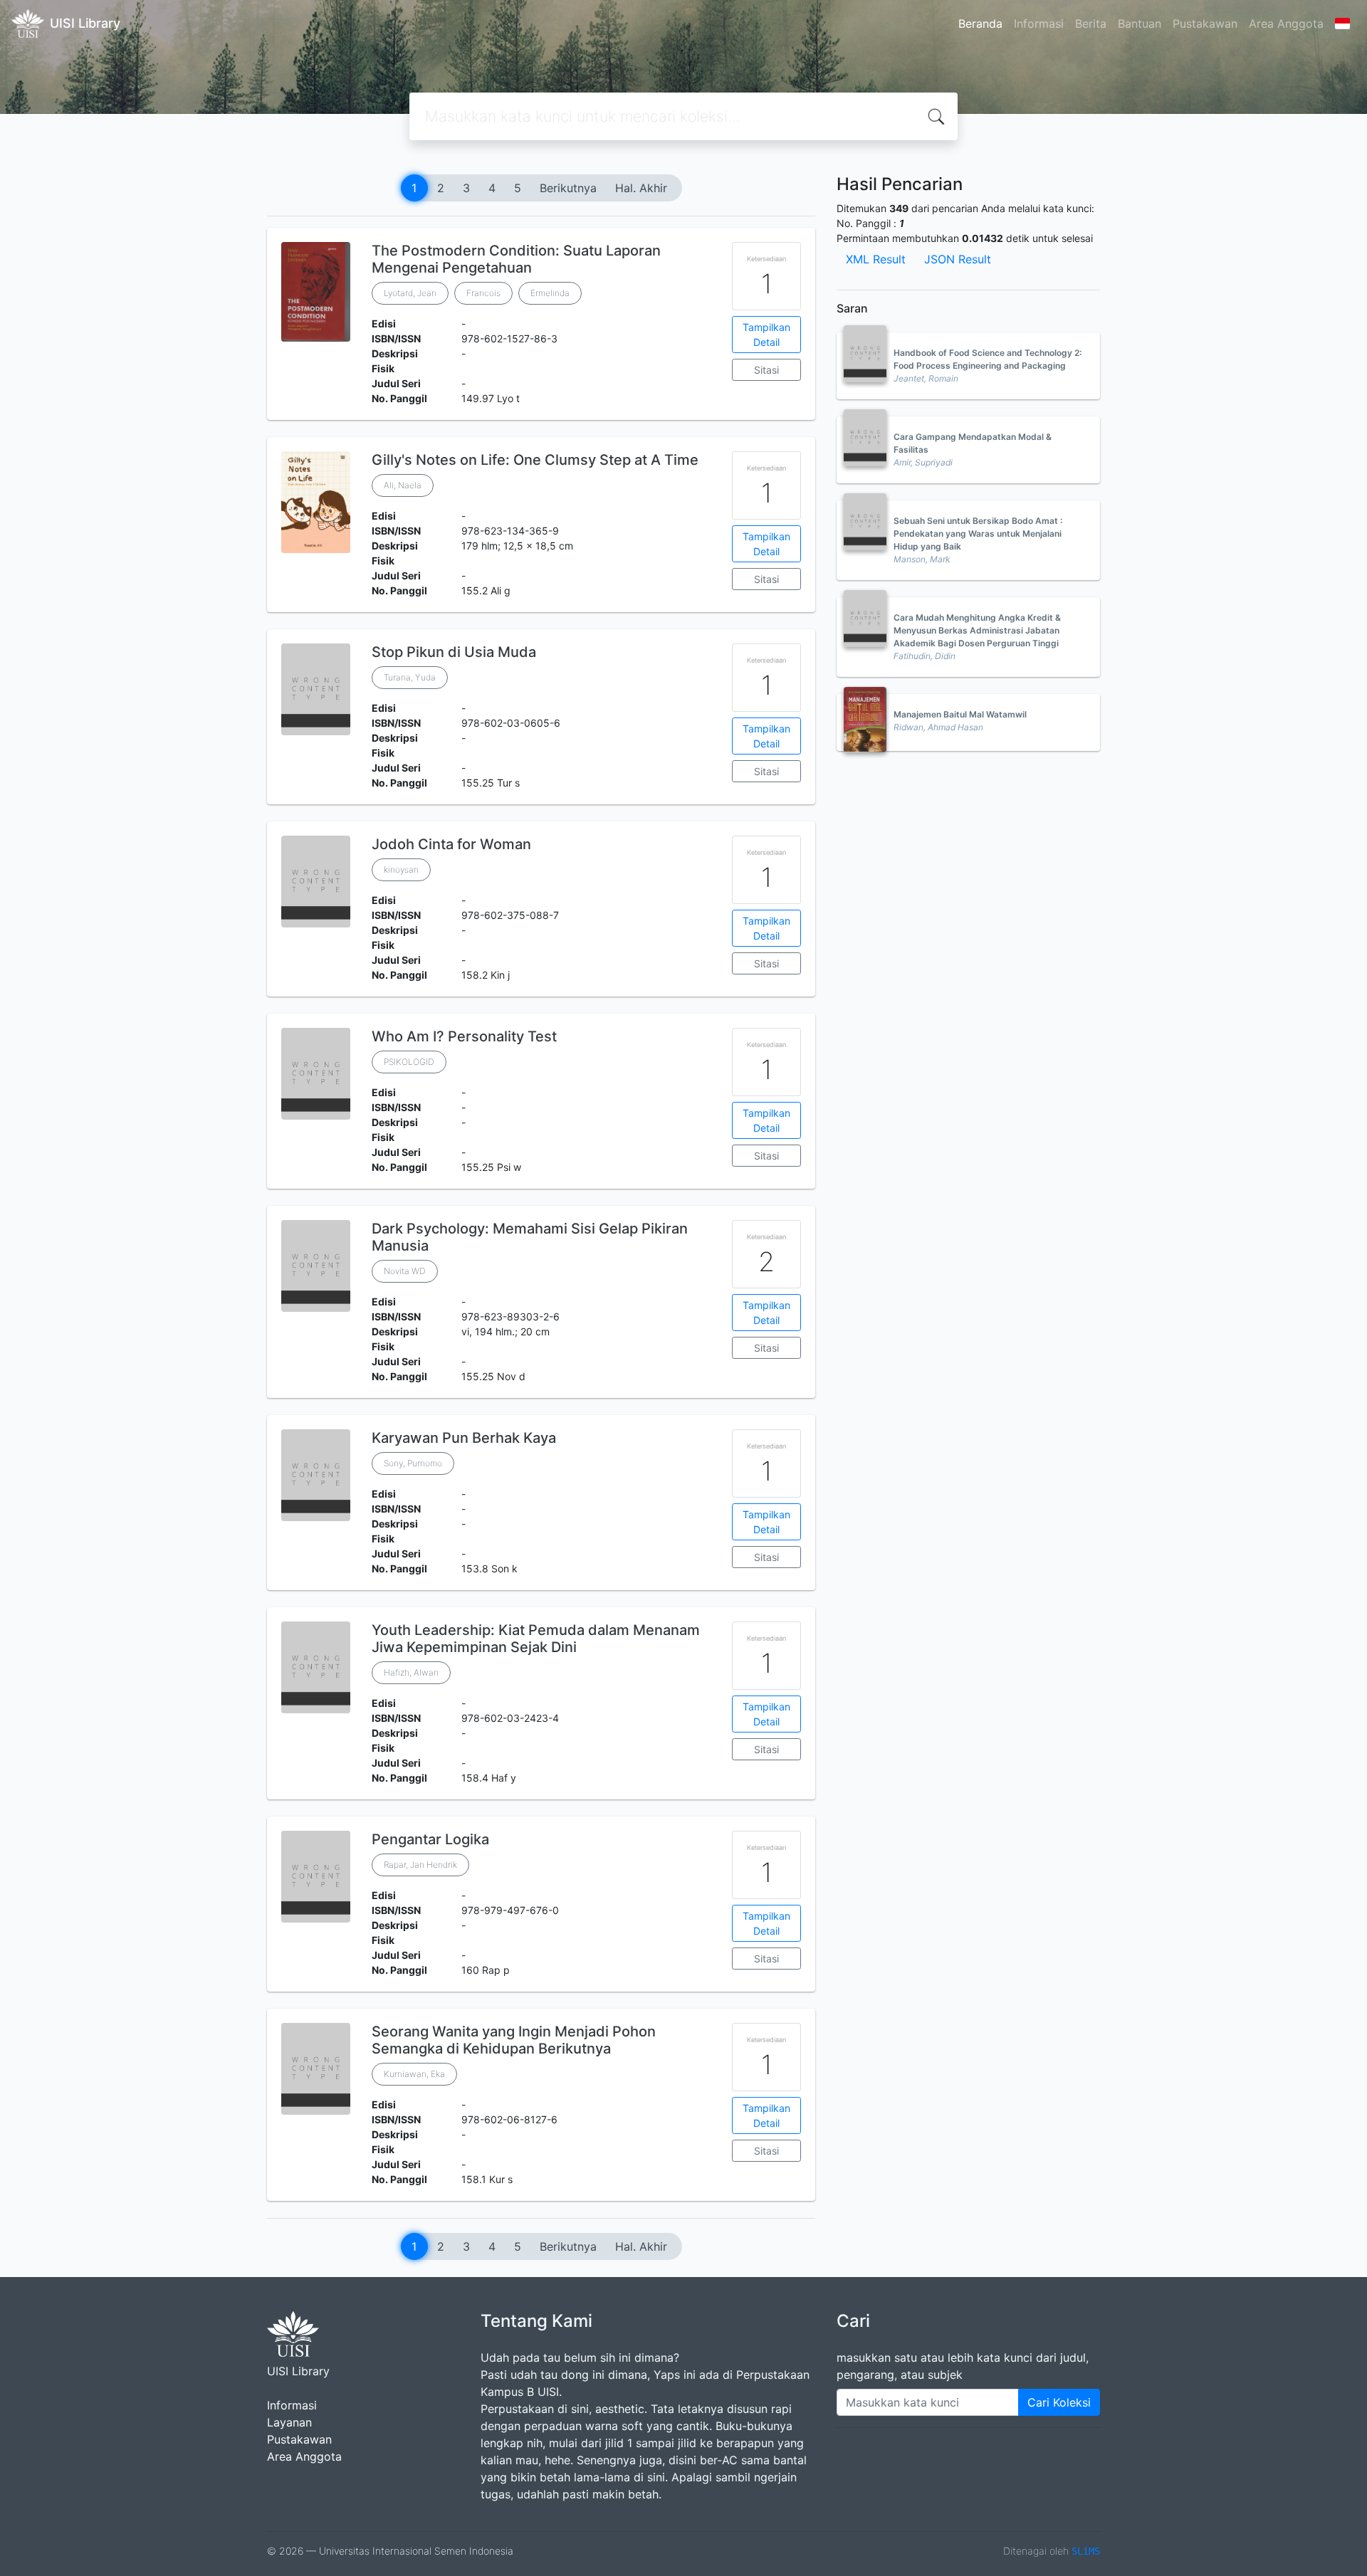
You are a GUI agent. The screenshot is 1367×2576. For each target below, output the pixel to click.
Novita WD (405, 1271)
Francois (483, 293)
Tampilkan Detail (766, 335)
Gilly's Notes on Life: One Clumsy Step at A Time (535, 460)
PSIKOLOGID (409, 1062)
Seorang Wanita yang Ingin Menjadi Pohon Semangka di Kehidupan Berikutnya (514, 2040)
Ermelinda (550, 293)
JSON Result (958, 259)
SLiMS (1086, 2551)
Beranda (980, 23)
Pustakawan (1205, 23)
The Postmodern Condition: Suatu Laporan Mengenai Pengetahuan (516, 259)
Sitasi (766, 370)
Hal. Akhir (641, 188)
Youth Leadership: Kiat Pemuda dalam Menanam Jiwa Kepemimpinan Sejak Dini (536, 1639)
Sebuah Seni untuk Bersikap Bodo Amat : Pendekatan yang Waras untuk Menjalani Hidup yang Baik (978, 533)
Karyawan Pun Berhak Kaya (464, 1438)
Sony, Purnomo (413, 1463)
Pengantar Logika (430, 1839)
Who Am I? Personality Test (464, 1036)
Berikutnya (568, 188)
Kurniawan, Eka (414, 2074)
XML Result (876, 259)
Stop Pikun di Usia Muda (454, 652)
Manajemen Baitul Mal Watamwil (960, 714)
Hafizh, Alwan (411, 1672)
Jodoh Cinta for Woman (451, 844)
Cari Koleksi (1059, 2402)
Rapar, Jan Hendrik (420, 1865)
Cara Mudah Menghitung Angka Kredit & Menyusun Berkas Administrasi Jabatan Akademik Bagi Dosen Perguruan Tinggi (977, 630)
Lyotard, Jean (410, 293)
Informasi (1039, 23)
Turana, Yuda (410, 677)
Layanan (289, 2422)
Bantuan (1140, 23)
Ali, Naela (403, 485)
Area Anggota (1286, 23)
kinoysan (401, 869)
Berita (1091, 23)
